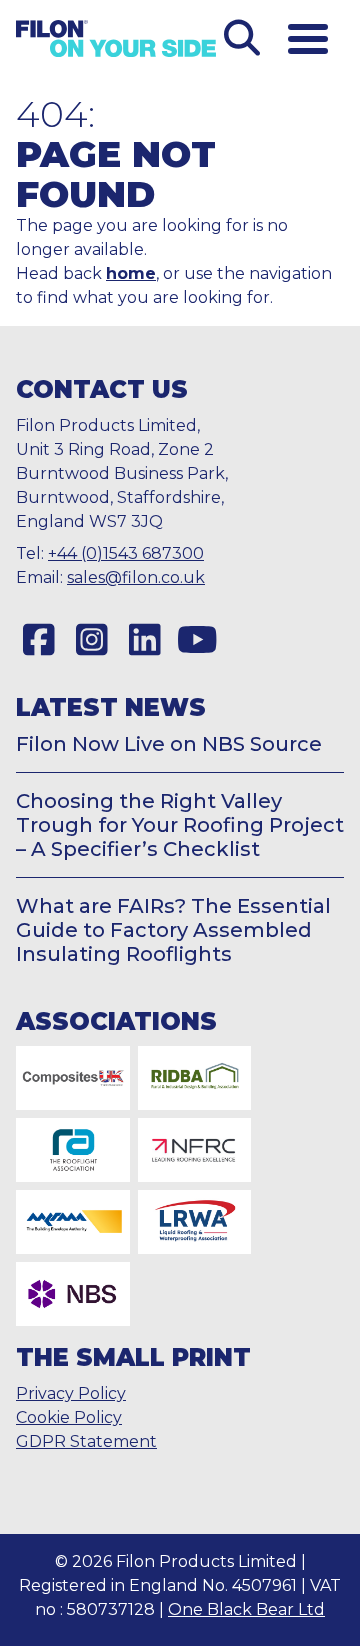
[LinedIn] (144, 640)
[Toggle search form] (241, 39)
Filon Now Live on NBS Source (169, 744)
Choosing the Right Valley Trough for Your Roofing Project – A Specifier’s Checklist (180, 825)
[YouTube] (197, 640)
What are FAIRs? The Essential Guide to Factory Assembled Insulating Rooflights (173, 930)
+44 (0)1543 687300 (126, 553)
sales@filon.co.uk (136, 577)
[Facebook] (38, 640)
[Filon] (116, 38)
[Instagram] (91, 640)
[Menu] (308, 39)
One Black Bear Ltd (246, 1609)
